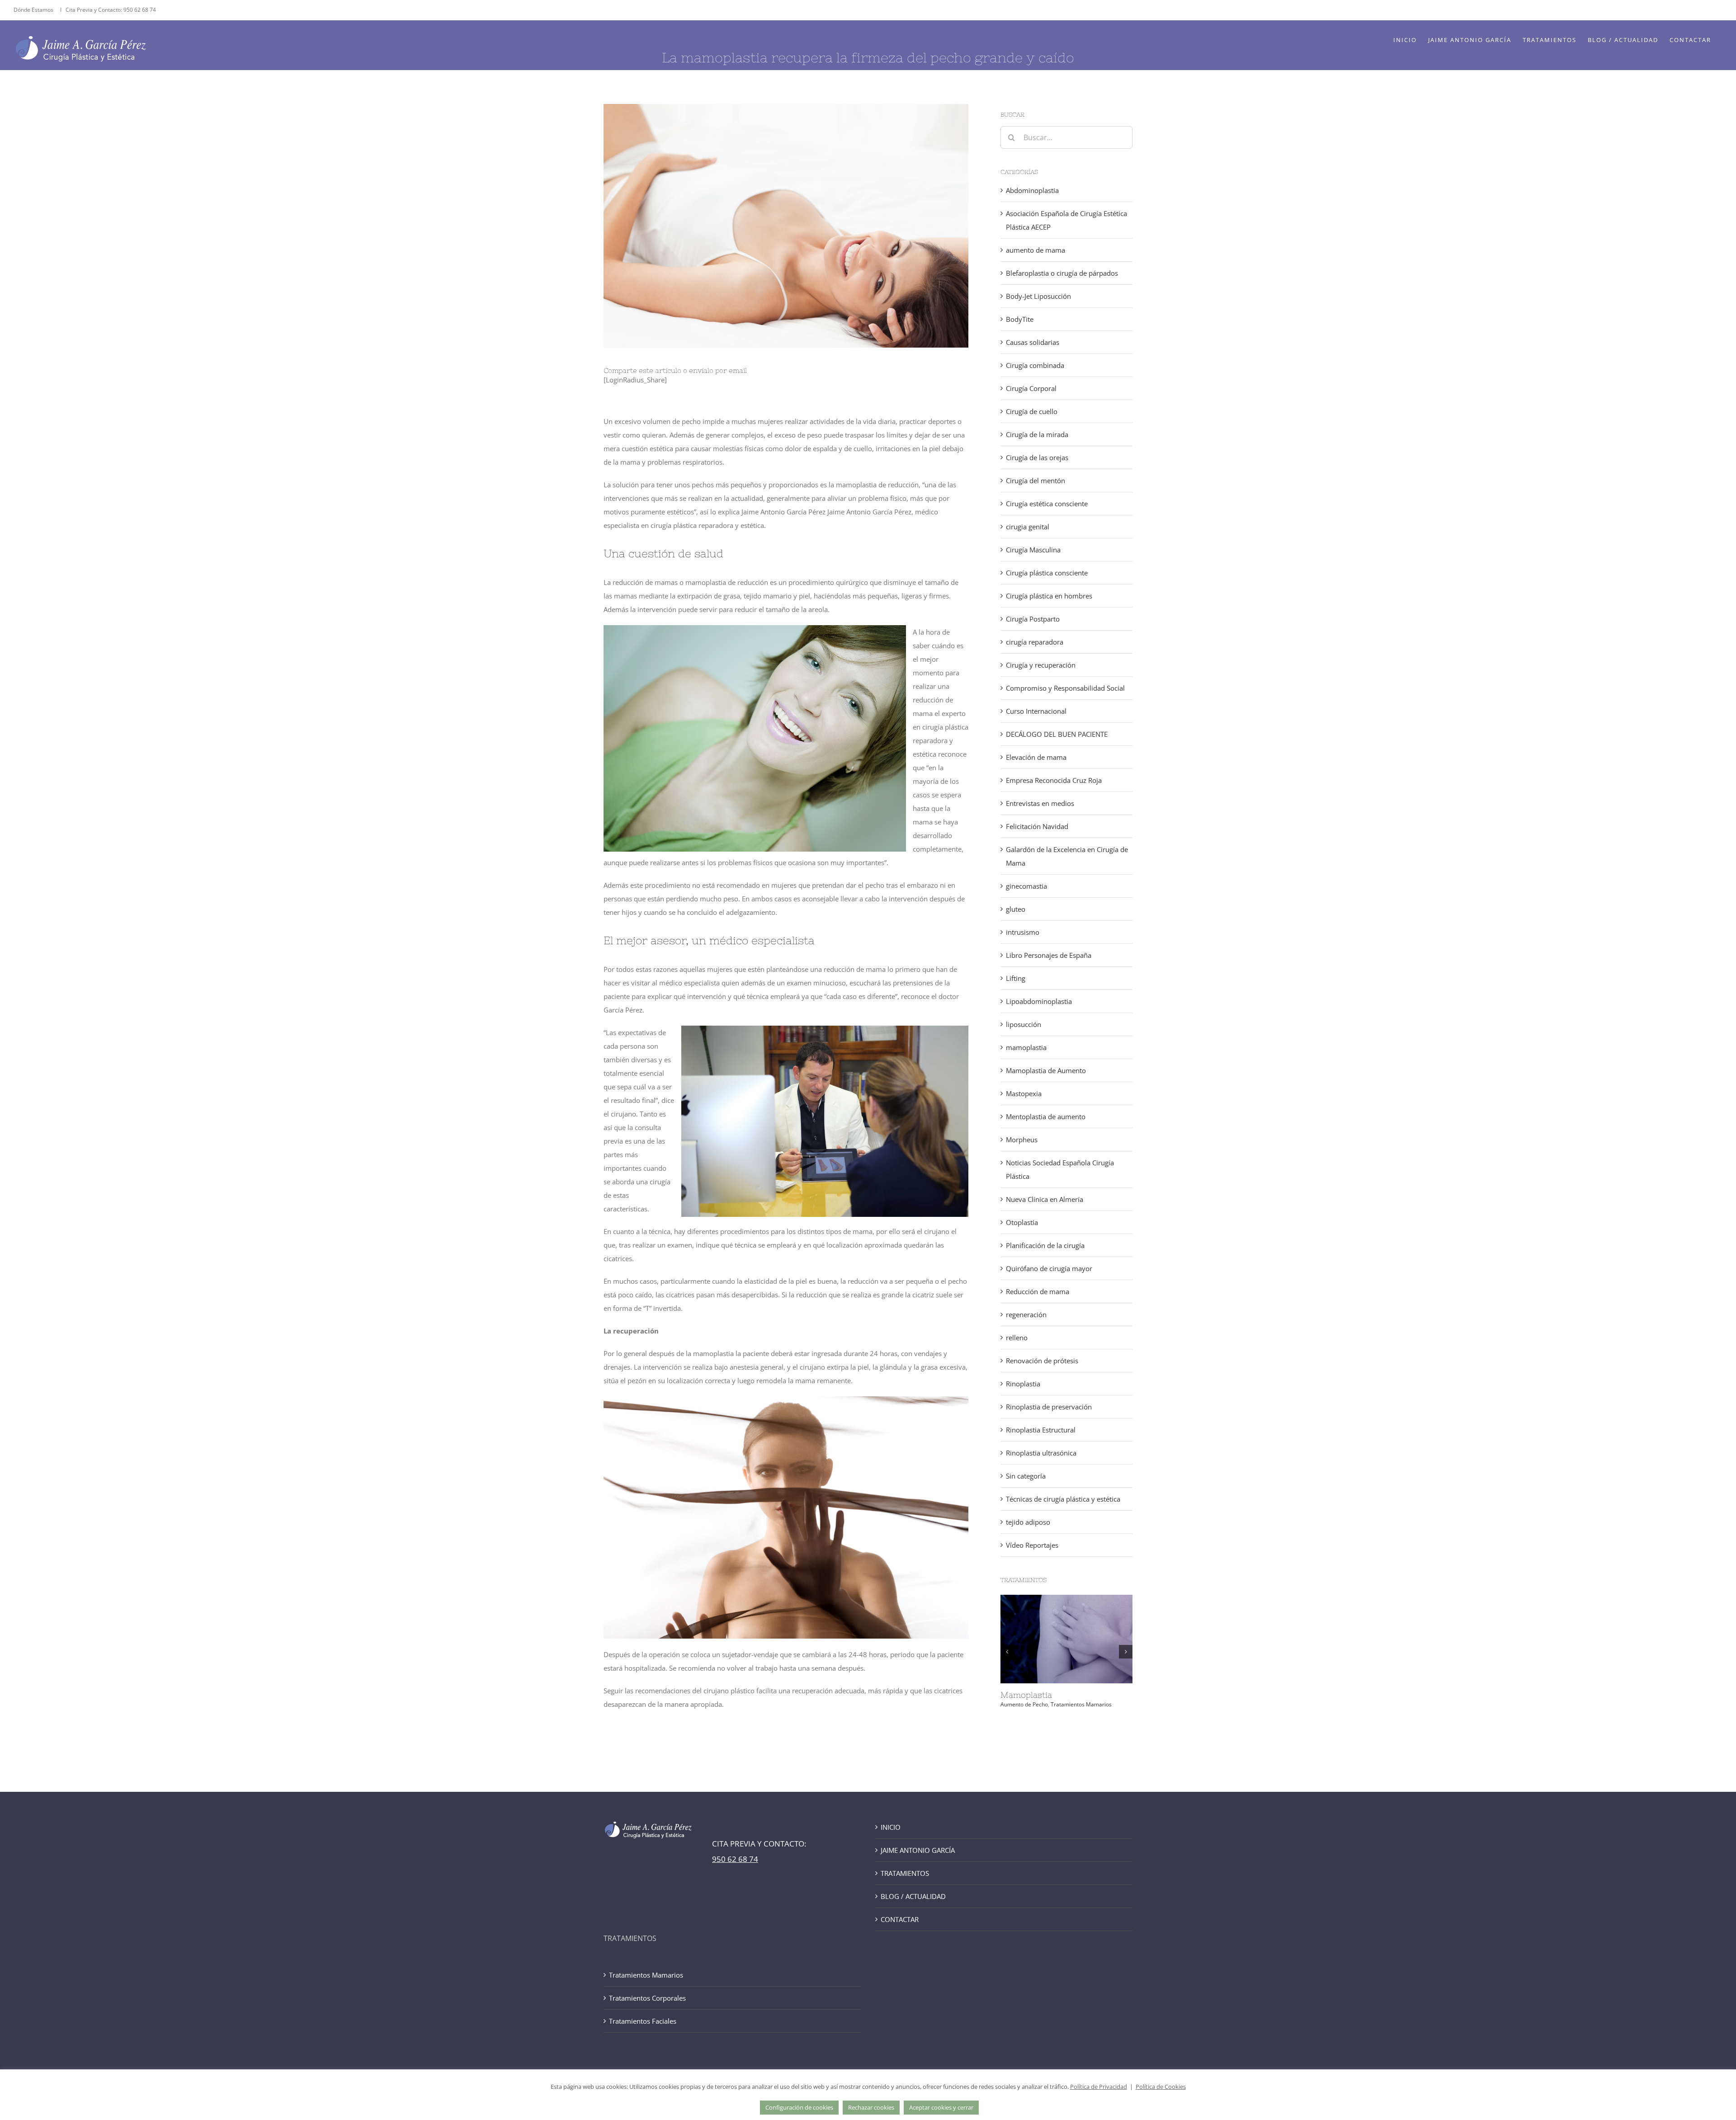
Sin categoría (1026, 1476)
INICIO (891, 1827)
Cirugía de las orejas (1037, 457)
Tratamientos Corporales (647, 1998)
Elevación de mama (1036, 757)
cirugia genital (1028, 527)
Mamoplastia (1026, 1695)
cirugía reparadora (1035, 642)
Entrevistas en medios (1040, 803)
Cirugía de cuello (1032, 411)
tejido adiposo (1028, 1522)
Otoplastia (1022, 1222)
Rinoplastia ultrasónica (1041, 1453)
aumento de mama (1035, 250)
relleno (1017, 1338)
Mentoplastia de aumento (1046, 1117)
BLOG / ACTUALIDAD (913, 1896)
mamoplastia (1026, 1047)
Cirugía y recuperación (1041, 665)
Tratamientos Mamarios (1081, 1704)
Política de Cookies (1161, 2087)
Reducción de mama (1038, 1291)
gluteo (1016, 909)
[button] (1007, 1652)
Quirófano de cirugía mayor (1049, 1268)
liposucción (1024, 1024)
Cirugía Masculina (1033, 550)
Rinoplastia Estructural (1041, 1430)
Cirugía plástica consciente (1047, 573)
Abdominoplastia (1032, 190)
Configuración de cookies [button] (799, 2107)
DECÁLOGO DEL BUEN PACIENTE (1057, 734)
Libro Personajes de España (1049, 955)
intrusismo (1023, 932)
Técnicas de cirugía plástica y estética (1063, 1499)
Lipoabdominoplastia (1039, 1001)
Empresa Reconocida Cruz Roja (1054, 780)
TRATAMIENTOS (905, 1873)
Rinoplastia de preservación (1049, 1407)
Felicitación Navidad (1037, 826)
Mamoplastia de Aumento (1046, 1070)
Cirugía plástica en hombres (1049, 596)
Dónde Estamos (34, 10)
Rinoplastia (1023, 1384)
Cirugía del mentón (1035, 481)
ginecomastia (1026, 886)
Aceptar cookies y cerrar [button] (941, 2107)
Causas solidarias (1033, 342)
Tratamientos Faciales (643, 2021)
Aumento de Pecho (1024, 1704)
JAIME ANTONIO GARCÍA (918, 1850)
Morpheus (1022, 1140)
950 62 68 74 (140, 10)
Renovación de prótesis (1042, 1361)
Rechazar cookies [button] (871, 2107)
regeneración (1026, 1314)
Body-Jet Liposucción (1038, 296)
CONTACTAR (900, 1919)
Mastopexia (1024, 1093)
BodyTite (1020, 319)
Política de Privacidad (1099, 2087)
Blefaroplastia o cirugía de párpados (1062, 273)
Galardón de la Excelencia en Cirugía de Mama (1067, 856)
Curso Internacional (1036, 711)
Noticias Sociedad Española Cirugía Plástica (1060, 1169)
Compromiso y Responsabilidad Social (1065, 688)
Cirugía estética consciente (1047, 504)
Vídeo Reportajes (1032, 1545)
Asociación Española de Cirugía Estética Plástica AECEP (1066, 220)
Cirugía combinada (1035, 365)
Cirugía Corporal (1031, 388)
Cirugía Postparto (1033, 619)
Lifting (1016, 978)
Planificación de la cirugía (1045, 1245)
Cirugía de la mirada (1037, 434)
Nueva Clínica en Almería (1045, 1199)
